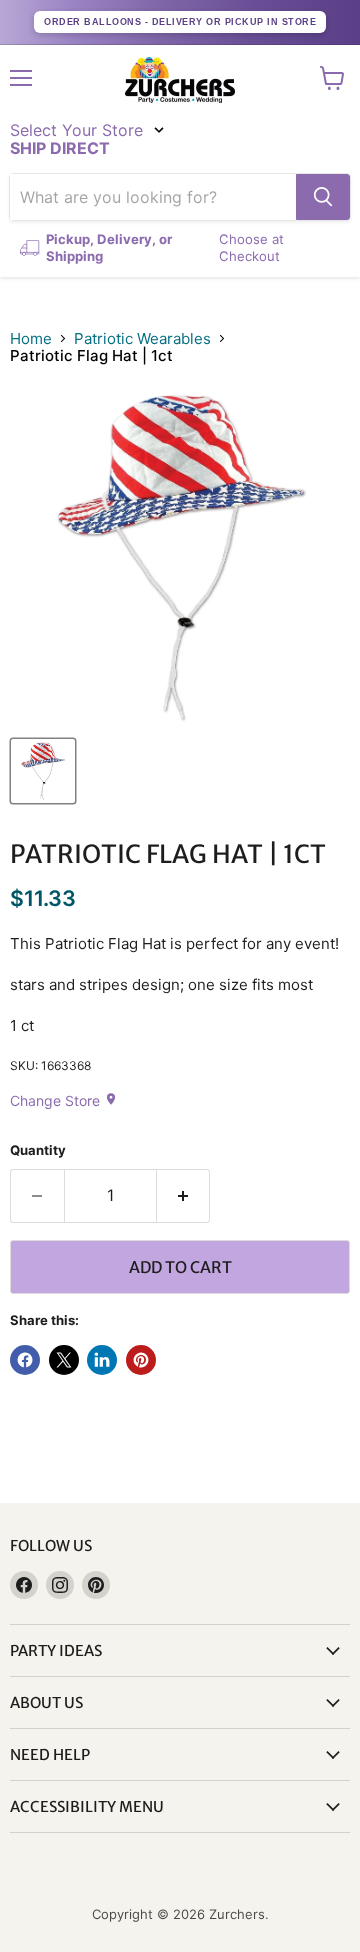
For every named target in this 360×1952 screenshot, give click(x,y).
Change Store (64, 1100)
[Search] (323, 197)
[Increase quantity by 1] (184, 1196)
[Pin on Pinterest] (141, 1360)
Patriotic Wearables (142, 338)
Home (31, 338)
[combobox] (153, 197)
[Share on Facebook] (25, 1360)
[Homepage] (180, 80)
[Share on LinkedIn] (102, 1360)
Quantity (38, 1150)
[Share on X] (64, 1360)
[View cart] (332, 78)
